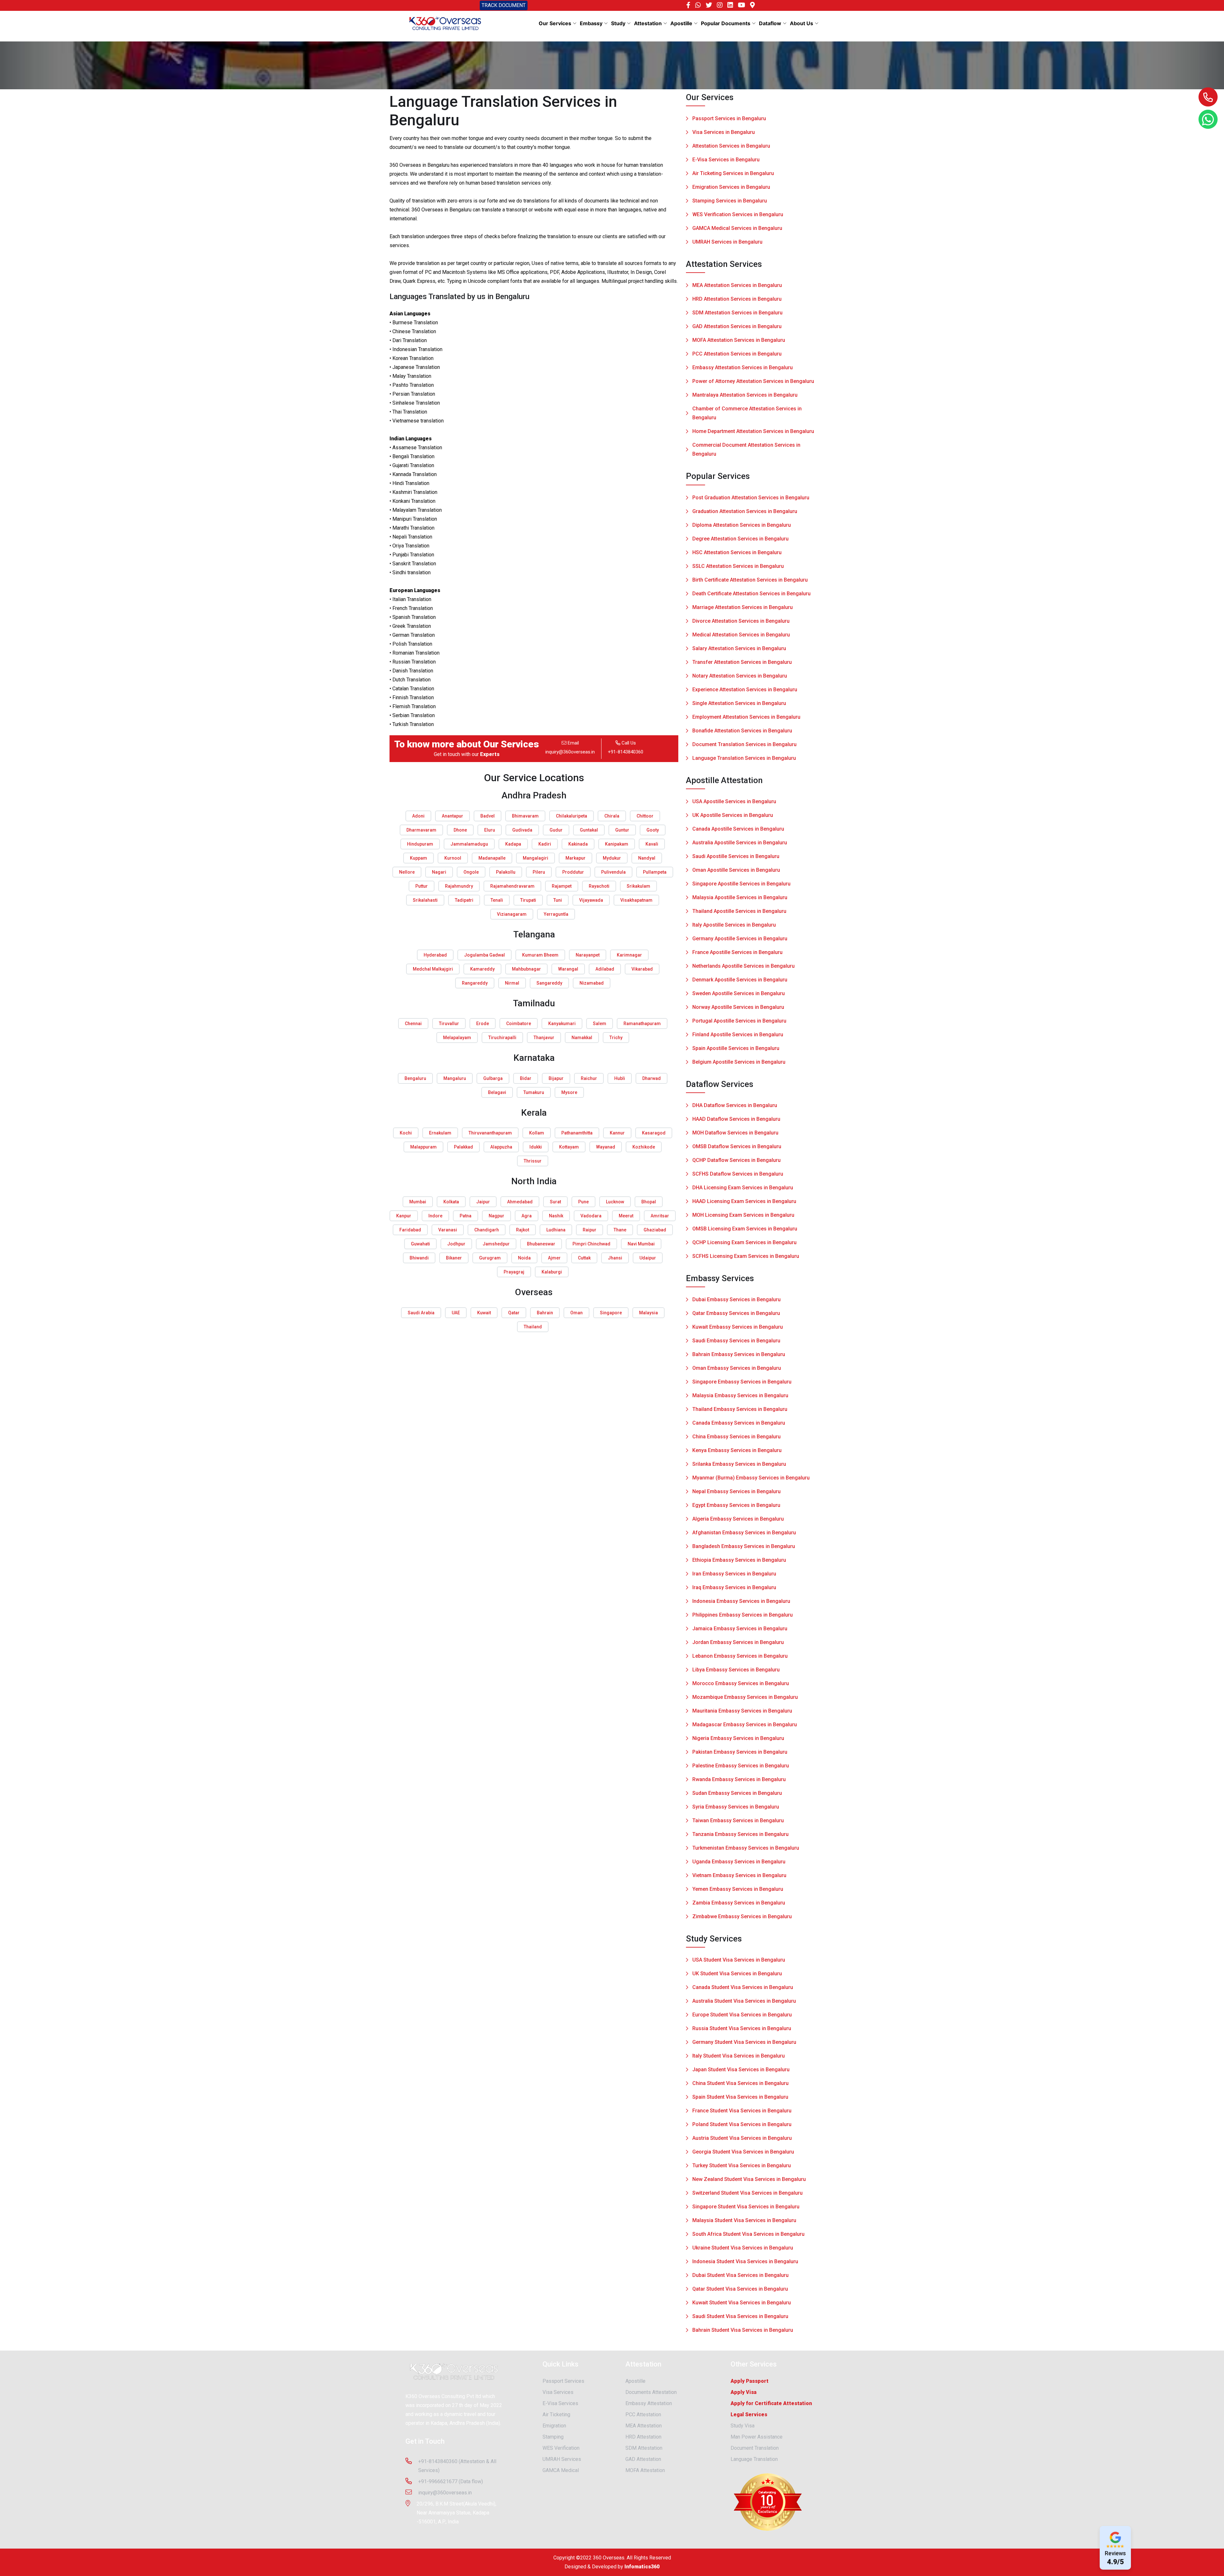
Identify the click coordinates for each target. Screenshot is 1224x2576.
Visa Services (558, 2392)
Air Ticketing (556, 2415)
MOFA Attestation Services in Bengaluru (739, 340)
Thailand (533, 1327)
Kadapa (513, 844)
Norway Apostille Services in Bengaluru (738, 1007)
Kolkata (451, 1202)
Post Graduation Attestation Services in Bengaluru (751, 498)
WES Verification (561, 2448)
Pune (583, 1202)
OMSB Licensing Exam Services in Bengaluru (745, 1229)
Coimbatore (519, 1024)
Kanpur (404, 1216)
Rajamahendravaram (512, 886)
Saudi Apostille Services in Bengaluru (736, 856)
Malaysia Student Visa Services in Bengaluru (744, 2220)
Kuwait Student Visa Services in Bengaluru (742, 2303)
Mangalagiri (535, 858)
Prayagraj (514, 1272)
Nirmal (512, 983)
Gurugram (490, 1258)
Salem (600, 1024)
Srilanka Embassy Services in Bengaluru (739, 1464)
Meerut (626, 1216)
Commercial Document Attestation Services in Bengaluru (746, 449)
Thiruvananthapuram (490, 1133)
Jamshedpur (496, 1244)
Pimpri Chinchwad (591, 1244)
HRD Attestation (643, 2437)
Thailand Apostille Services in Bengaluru (739, 911)
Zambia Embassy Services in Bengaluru (739, 1903)
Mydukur (612, 858)
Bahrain (545, 1313)
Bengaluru (415, 1078)
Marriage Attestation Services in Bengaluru (743, 607)
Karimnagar (629, 955)
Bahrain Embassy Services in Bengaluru (739, 1354)
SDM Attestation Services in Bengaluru (737, 313)
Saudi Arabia (421, 1313)
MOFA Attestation (645, 2470)
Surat (555, 1202)
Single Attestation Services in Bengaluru (739, 703)
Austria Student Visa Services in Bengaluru (742, 2138)
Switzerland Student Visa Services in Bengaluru (747, 2193)
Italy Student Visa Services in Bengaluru (739, 2056)
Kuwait (484, 1313)
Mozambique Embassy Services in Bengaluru (745, 1697)
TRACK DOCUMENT (504, 5)
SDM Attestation (644, 2448)
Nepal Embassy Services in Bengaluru (736, 1491)
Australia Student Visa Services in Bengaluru (744, 2001)
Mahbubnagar (526, 969)
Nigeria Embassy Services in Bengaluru (738, 1738)
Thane (620, 1230)
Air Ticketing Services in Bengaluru (733, 173)
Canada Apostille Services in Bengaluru (738, 829)
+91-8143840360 (626, 752)
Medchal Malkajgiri (433, 969)
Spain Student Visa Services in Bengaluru (740, 2097)
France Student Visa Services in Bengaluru (742, 2111)
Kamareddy (482, 969)
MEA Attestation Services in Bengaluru (737, 285)
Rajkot (523, 1230)
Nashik (556, 1216)
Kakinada (578, 844)
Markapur (576, 858)
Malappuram (423, 1147)
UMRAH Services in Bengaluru (727, 242)
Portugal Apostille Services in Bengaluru (739, 1021)
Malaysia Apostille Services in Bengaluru (740, 897)
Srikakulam (638, 886)
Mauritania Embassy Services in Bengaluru (742, 1711)
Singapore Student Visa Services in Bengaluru (746, 2207)
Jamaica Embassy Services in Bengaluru (740, 1629)
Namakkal (582, 1038)
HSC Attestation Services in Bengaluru (737, 552)
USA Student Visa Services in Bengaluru (739, 1960)
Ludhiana (556, 1230)
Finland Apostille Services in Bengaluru (738, 1035)
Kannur (617, 1133)
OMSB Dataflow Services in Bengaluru (737, 1146)
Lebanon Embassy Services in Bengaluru (740, 1656)
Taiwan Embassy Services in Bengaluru (738, 1820)
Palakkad (463, 1147)
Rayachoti (599, 886)
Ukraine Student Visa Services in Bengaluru (743, 2248)
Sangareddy (549, 983)
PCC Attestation (643, 2415)
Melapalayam (457, 1038)
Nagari (439, 872)
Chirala (612, 816)
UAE (456, 1313)
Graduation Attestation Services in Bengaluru (745, 511)
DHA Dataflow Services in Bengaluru (735, 1105)
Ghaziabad (655, 1230)
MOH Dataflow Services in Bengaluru (735, 1133)
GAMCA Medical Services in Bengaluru (737, 228)
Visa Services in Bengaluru (724, 132)
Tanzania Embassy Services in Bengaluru (740, 1834)
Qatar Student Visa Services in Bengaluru (740, 2289)
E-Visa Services (560, 2403)
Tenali (497, 900)
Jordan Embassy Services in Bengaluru (738, 1642)
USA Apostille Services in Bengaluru (734, 801)
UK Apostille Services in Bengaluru (733, 815)
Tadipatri (464, 900)
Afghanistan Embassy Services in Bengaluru (744, 1533)
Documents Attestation (651, 2392)
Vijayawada (591, 900)
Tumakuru (534, 1092)
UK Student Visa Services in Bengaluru (737, 1974)
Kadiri (545, 844)
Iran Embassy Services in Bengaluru (734, 1574)
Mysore (569, 1092)
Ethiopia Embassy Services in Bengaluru (739, 1560)
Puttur (422, 886)
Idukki (536, 1147)
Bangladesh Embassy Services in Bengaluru (744, 1546)
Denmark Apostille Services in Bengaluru (740, 980)
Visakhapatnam (636, 900)
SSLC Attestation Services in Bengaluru (738, 566)
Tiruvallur (449, 1024)
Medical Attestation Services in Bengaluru (741, 635)
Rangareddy (475, 983)
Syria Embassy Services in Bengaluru (736, 1807)
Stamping (553, 2437)
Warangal (568, 969)
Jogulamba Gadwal (484, 955)
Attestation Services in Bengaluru (731, 146)
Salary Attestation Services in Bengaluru (739, 648)
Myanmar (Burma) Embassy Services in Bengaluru (751, 1478)
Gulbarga (493, 1078)
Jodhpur (456, 1244)
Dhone (460, 830)
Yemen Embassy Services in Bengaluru (738, 1889)
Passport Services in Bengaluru (729, 118)
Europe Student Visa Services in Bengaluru (742, 2015)
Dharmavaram (421, 830)
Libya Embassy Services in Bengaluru (736, 1670)
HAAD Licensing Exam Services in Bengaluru (744, 1201)
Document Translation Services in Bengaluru (744, 744)
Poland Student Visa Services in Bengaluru (742, 2124)
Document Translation (755, 2448)
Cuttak (584, 1258)
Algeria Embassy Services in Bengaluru (738, 1519)
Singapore (611, 1313)
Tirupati (528, 900)
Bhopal (649, 1202)
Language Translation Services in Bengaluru (744, 758)
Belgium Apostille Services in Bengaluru (739, 1062)
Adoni (418, 816)
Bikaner (454, 1258)
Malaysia (648, 1313)
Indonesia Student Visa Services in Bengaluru (745, 2261)
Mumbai (418, 1202)
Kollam (537, 1133)
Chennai (413, 1024)
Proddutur (573, 872)
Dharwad (652, 1078)
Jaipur (483, 1202)
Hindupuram (420, 844)
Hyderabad (435, 955)
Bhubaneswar (541, 1244)
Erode (483, 1024)
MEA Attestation (644, 2426)
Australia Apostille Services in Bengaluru (740, 843)
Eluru (490, 830)
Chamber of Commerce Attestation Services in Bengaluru (747, 413)
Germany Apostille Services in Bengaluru (740, 939)
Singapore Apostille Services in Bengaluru (741, 884)
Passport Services (563, 2381)
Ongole (471, 872)
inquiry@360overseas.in (570, 752)
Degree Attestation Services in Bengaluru (740, 539)
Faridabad (410, 1230)
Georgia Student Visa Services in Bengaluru (743, 2152)
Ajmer (554, 1258)
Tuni (558, 900)
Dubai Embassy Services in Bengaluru (736, 1299)
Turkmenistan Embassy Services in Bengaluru (746, 1848)
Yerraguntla (556, 914)
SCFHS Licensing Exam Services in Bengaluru (746, 1256)
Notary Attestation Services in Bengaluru (740, 676)
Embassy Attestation (649, 2403)
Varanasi (448, 1230)
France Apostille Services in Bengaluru (737, 952)
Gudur (556, 830)
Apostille (635, 2381)
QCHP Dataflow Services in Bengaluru (736, 1160)
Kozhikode (644, 1147)
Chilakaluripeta (572, 816)
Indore (435, 1216)
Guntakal (589, 830)
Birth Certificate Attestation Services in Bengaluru (750, 580)
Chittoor (645, 816)
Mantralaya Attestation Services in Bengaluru (745, 395)
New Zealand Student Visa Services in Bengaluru (749, 2179)
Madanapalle (492, 858)
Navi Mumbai (641, 1244)
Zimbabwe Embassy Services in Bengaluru (742, 1916)
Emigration (554, 2426)
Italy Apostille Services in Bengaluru (734, 925)
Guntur (622, 830)
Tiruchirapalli (502, 1038)
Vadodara (591, 1216)
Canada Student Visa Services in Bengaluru (743, 1987)
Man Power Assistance (757, 2437)
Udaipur (648, 1258)
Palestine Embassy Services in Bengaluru (741, 1766)
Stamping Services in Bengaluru (730, 201)
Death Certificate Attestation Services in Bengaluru (751, 594)
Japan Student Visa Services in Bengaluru (741, 2070)
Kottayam (569, 1147)
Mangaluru (455, 1078)
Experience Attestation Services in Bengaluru (745, 690)
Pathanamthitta (577, 1133)
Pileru (539, 872)
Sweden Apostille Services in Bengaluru (739, 993)
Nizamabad (592, 983)
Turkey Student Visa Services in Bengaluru (742, 2165)
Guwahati (420, 1244)
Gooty (653, 830)
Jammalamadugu (469, 844)
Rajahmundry (459, 886)
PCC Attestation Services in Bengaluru (737, 354)
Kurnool (453, 858)
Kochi (406, 1133)
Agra (527, 1216)
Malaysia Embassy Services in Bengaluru (740, 1395)
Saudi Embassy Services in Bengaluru (736, 1341)
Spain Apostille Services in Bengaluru (736, 1048)
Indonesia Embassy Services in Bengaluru (741, 1601)
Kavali (652, 844)
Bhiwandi (419, 1258)
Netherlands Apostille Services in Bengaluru (743, 966)
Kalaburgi (552, 1272)
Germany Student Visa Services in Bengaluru (744, 2042)
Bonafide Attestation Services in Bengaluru (742, 731)
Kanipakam (617, 844)
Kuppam (419, 858)
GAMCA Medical (561, 2470)
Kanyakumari (562, 1024)
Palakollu (506, 872)
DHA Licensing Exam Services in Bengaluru (743, 1188)
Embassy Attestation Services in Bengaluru (743, 367)
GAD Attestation (643, 2459)
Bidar (526, 1078)
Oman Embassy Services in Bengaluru (737, 1368)
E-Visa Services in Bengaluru (726, 160)
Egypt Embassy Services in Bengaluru (736, 1505)
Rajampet (562, 886)
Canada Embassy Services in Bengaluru (739, 1423)
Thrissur (533, 1161)
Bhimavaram (525, 816)
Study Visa (743, 2426)
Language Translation (754, 2459)
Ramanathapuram (642, 1024)
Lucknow (615, 1202)
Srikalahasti (425, 900)
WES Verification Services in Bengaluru (738, 214)
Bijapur (556, 1078)
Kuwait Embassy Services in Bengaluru (738, 1327)
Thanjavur (544, 1038)
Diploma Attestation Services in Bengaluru (742, 525)
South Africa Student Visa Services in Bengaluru (748, 2234)
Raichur (589, 1078)
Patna (466, 1216)
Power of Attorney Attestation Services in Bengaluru (753, 381)
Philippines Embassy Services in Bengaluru (743, 1615)
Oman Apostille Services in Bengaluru (736, 870)
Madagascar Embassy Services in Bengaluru (745, 1725)
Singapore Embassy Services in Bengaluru (742, 1382)
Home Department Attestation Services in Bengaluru (753, 431)
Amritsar (660, 1216)
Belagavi (497, 1092)
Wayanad (606, 1147)
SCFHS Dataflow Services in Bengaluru (738, 1174)
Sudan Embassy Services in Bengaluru (737, 1793)
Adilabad (605, 969)
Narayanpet (588, 955)
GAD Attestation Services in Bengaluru (737, 326)
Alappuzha (501, 1147)
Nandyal (647, 858)
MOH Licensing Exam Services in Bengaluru (743, 1215)
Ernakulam (440, 1133)
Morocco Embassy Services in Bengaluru (741, 1683)
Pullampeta (655, 872)
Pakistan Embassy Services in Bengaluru (740, 1752)
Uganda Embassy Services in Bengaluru (739, 1862)
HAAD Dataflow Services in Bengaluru (736, 1119)
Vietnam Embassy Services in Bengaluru (739, 1875)
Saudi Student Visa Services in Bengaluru (740, 2316)
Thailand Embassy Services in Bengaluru (740, 1409)
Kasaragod (654, 1133)
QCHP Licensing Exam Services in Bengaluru (744, 1242)
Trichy (616, 1038)
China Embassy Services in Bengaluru (736, 1437)
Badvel (488, 816)
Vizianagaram (512, 914)
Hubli (620, 1078)
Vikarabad (642, 969)
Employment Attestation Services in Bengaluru (746, 717)
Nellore (407, 872)
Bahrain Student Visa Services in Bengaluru (743, 2330)
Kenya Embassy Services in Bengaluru (737, 1450)
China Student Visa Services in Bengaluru (740, 2083)
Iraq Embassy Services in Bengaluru (734, 1587)
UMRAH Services (562, 2459)
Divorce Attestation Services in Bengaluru (741, 621)
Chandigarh (487, 1230)
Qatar (514, 1313)
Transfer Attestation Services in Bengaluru (742, 662)
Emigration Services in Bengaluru (731, 187)
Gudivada (522, 830)
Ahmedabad (520, 1202)
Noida (524, 1258)
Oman (576, 1313)
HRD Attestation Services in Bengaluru (737, 299)
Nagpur (496, 1216)
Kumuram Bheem (540, 955)
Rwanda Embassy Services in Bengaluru (739, 1779)
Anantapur (452, 816)
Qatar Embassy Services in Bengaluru (736, 1313)
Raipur (590, 1230)
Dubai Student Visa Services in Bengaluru (740, 2275)
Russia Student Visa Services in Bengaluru (742, 2028)
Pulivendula (613, 872)
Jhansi (615, 1258)
